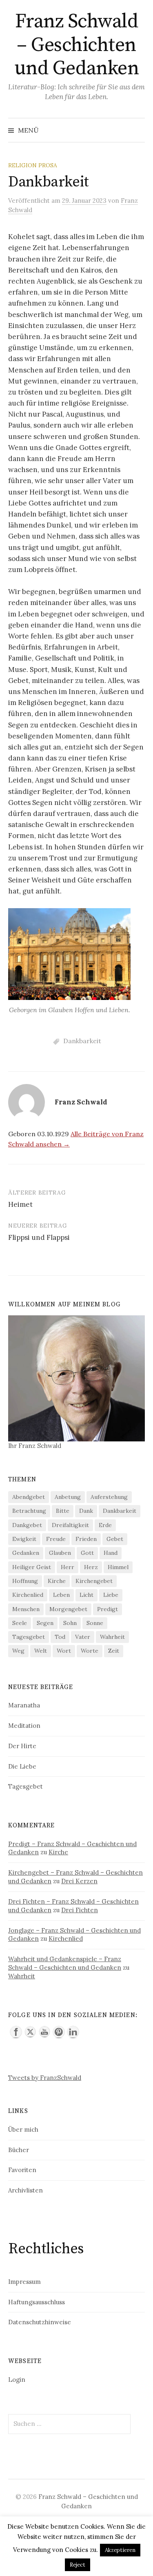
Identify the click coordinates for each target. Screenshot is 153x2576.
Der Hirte (22, 1746)
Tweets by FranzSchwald (45, 2078)
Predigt (108, 1609)
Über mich (23, 2129)
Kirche (57, 1581)
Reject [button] (78, 2565)
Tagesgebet (29, 1637)
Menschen (26, 1609)
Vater (83, 1637)
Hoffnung (25, 1581)
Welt (41, 1651)
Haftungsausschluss (37, 2302)
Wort (64, 1651)
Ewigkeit (24, 1539)
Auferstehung (109, 1497)
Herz (91, 1567)
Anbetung (68, 1497)
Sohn (70, 1623)
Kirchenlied (28, 1595)
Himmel (118, 1567)
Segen (45, 1623)
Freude (56, 1539)
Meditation (24, 1726)
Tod (60, 1637)
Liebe (111, 1595)
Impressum (24, 2282)
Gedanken (26, 1553)
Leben (61, 1595)
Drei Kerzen (79, 1881)
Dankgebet (27, 1525)
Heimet (20, 1204)
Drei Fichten (80, 1910)
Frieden (86, 1539)
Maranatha (24, 1705)
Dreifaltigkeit (70, 1525)
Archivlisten (25, 2190)
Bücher (19, 2150)
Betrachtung (29, 1511)
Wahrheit (112, 1637)
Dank (86, 1511)
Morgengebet (68, 1609)
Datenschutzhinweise (40, 2322)
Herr (68, 1567)
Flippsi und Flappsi (39, 1237)
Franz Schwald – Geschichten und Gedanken (76, 45)
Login (17, 2380)
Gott (87, 1553)
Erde (105, 1525)
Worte (90, 1651)
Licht (86, 1595)
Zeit (114, 1651)
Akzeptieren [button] (120, 2550)
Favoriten (22, 2170)
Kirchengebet (94, 1581)
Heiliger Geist (32, 1567)
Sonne (95, 1623)
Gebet (115, 1539)
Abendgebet (29, 1497)
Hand (111, 1553)
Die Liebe (22, 1766)
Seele (20, 1623)
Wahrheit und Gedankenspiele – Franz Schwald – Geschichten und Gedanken (65, 1963)
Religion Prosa (33, 165)
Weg (18, 1651)
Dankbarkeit (82, 1041)
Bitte (63, 1511)
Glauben (60, 1553)
